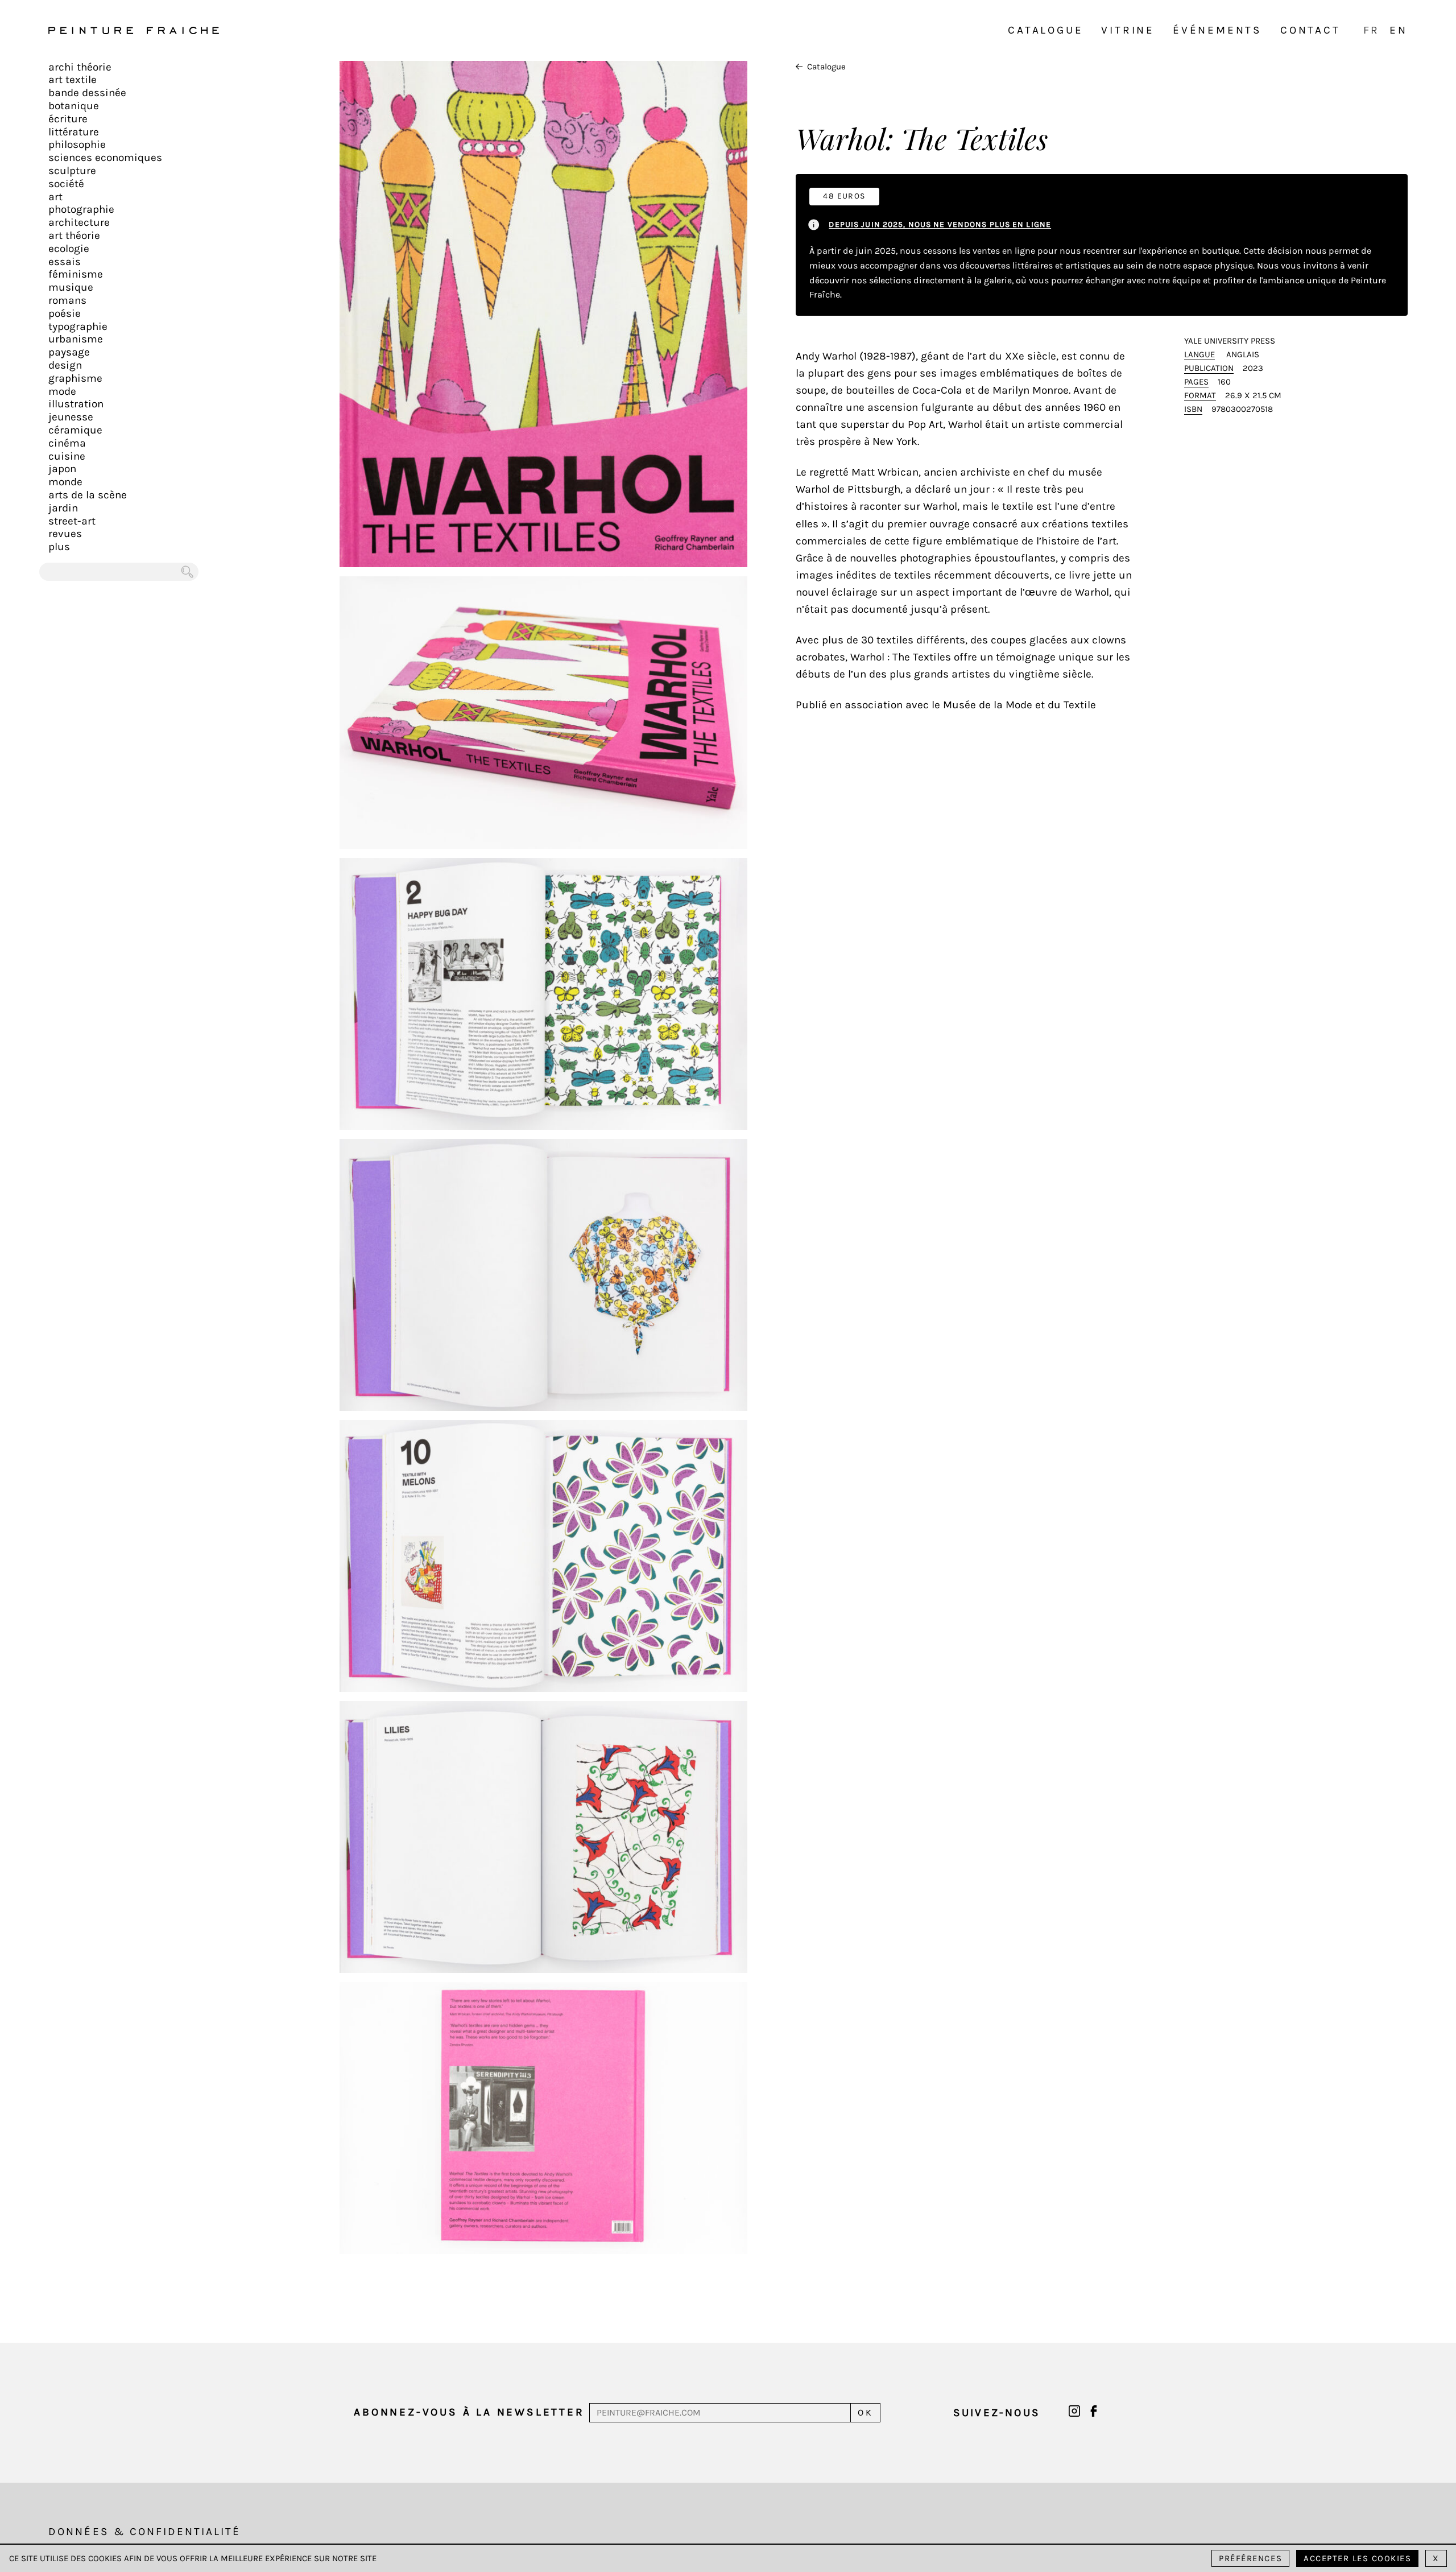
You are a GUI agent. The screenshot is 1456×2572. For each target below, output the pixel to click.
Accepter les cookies (1357, 2558)
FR (1372, 30)
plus (59, 547)
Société (66, 184)
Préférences (1250, 2558)
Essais (65, 262)
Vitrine (1128, 30)
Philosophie (77, 145)
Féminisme (76, 274)
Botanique (74, 106)
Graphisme (75, 378)
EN (1399, 30)
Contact (1310, 30)
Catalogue (1045, 30)
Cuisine (67, 456)
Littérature (74, 132)
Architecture (79, 222)
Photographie (81, 209)
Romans (67, 300)
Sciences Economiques (105, 158)
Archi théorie (80, 67)
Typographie (78, 327)
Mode (62, 391)
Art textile (73, 80)
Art (55, 197)
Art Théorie (74, 236)
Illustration (76, 404)
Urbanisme (76, 339)
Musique (71, 287)
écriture (68, 119)
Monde (65, 482)
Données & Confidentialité (144, 2532)
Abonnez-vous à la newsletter (469, 2412)
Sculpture (72, 171)
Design (65, 365)
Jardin (63, 508)
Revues (65, 534)
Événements (1217, 30)
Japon (62, 469)
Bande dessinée (87, 93)
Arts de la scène (88, 495)
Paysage (69, 352)
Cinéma (67, 443)
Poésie (65, 313)
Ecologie (69, 249)
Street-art (72, 521)
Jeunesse (71, 417)
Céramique (75, 430)
